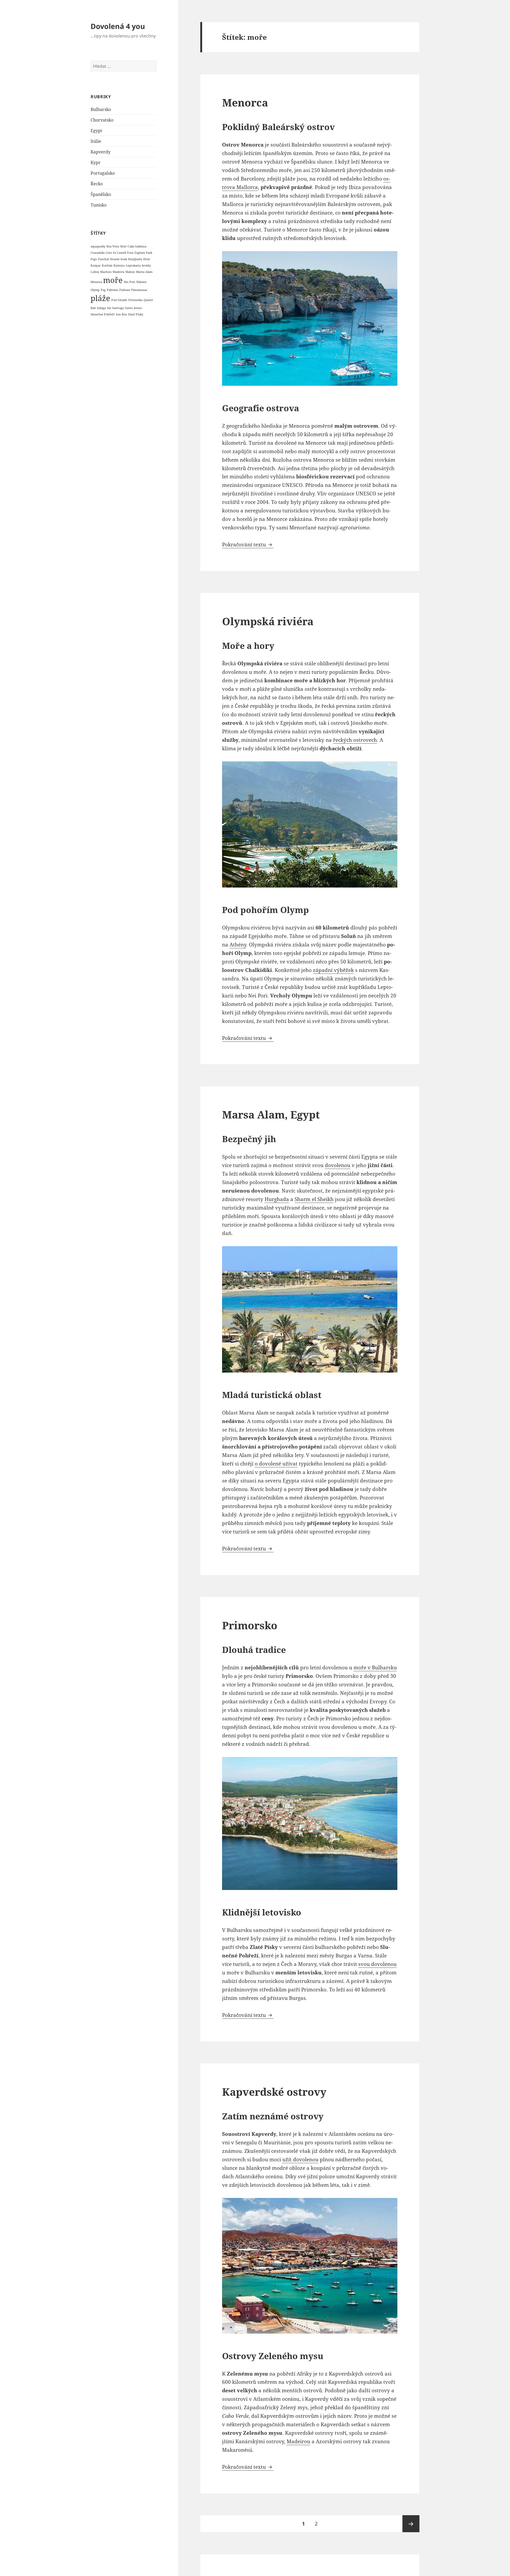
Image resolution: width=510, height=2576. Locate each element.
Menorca (245, 102)
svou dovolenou (377, 1964)
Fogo (94, 259)
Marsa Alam (144, 272)
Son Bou (121, 314)
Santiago (118, 308)
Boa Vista (113, 246)
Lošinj (95, 272)
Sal (109, 308)
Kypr (96, 162)
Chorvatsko (102, 120)
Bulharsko (101, 109)
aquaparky (98, 246)
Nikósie (141, 282)
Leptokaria (133, 265)
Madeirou (298, 2441)
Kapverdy (101, 152)
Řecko (97, 184)
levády (146, 265)
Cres (109, 253)
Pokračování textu (248, 545)
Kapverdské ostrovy (274, 2092)
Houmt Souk (118, 259)
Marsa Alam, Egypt (271, 1114)
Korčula (107, 265)
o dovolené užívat (276, 1464)
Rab (93, 308)
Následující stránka (411, 2524)
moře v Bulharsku (375, 1668)
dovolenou (338, 1165)
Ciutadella (98, 253)
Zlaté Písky (136, 314)
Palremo (112, 290)
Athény (238, 945)
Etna (130, 253)
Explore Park (143, 253)
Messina (96, 282)
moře (113, 280)
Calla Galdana (137, 246)
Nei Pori (129, 282)
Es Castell (119, 253)
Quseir (148, 300)
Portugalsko (103, 173)
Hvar (147, 259)
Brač (123, 246)
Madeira (118, 272)
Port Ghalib (119, 300)
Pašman (125, 290)
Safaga (101, 308)
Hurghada (135, 259)
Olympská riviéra (268, 621)
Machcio (106, 272)
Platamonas (139, 290)
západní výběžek (333, 970)
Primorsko (135, 300)
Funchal (103, 259)
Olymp (95, 290)
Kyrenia (119, 265)
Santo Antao (133, 308)
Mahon (130, 272)
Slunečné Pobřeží (103, 314)
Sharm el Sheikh (314, 1199)
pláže (100, 298)
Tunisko (99, 205)
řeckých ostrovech (355, 740)
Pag (103, 290)
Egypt (96, 131)
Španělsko (101, 194)
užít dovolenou (300, 2159)
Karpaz (96, 265)
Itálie (96, 141)
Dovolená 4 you (118, 26)
